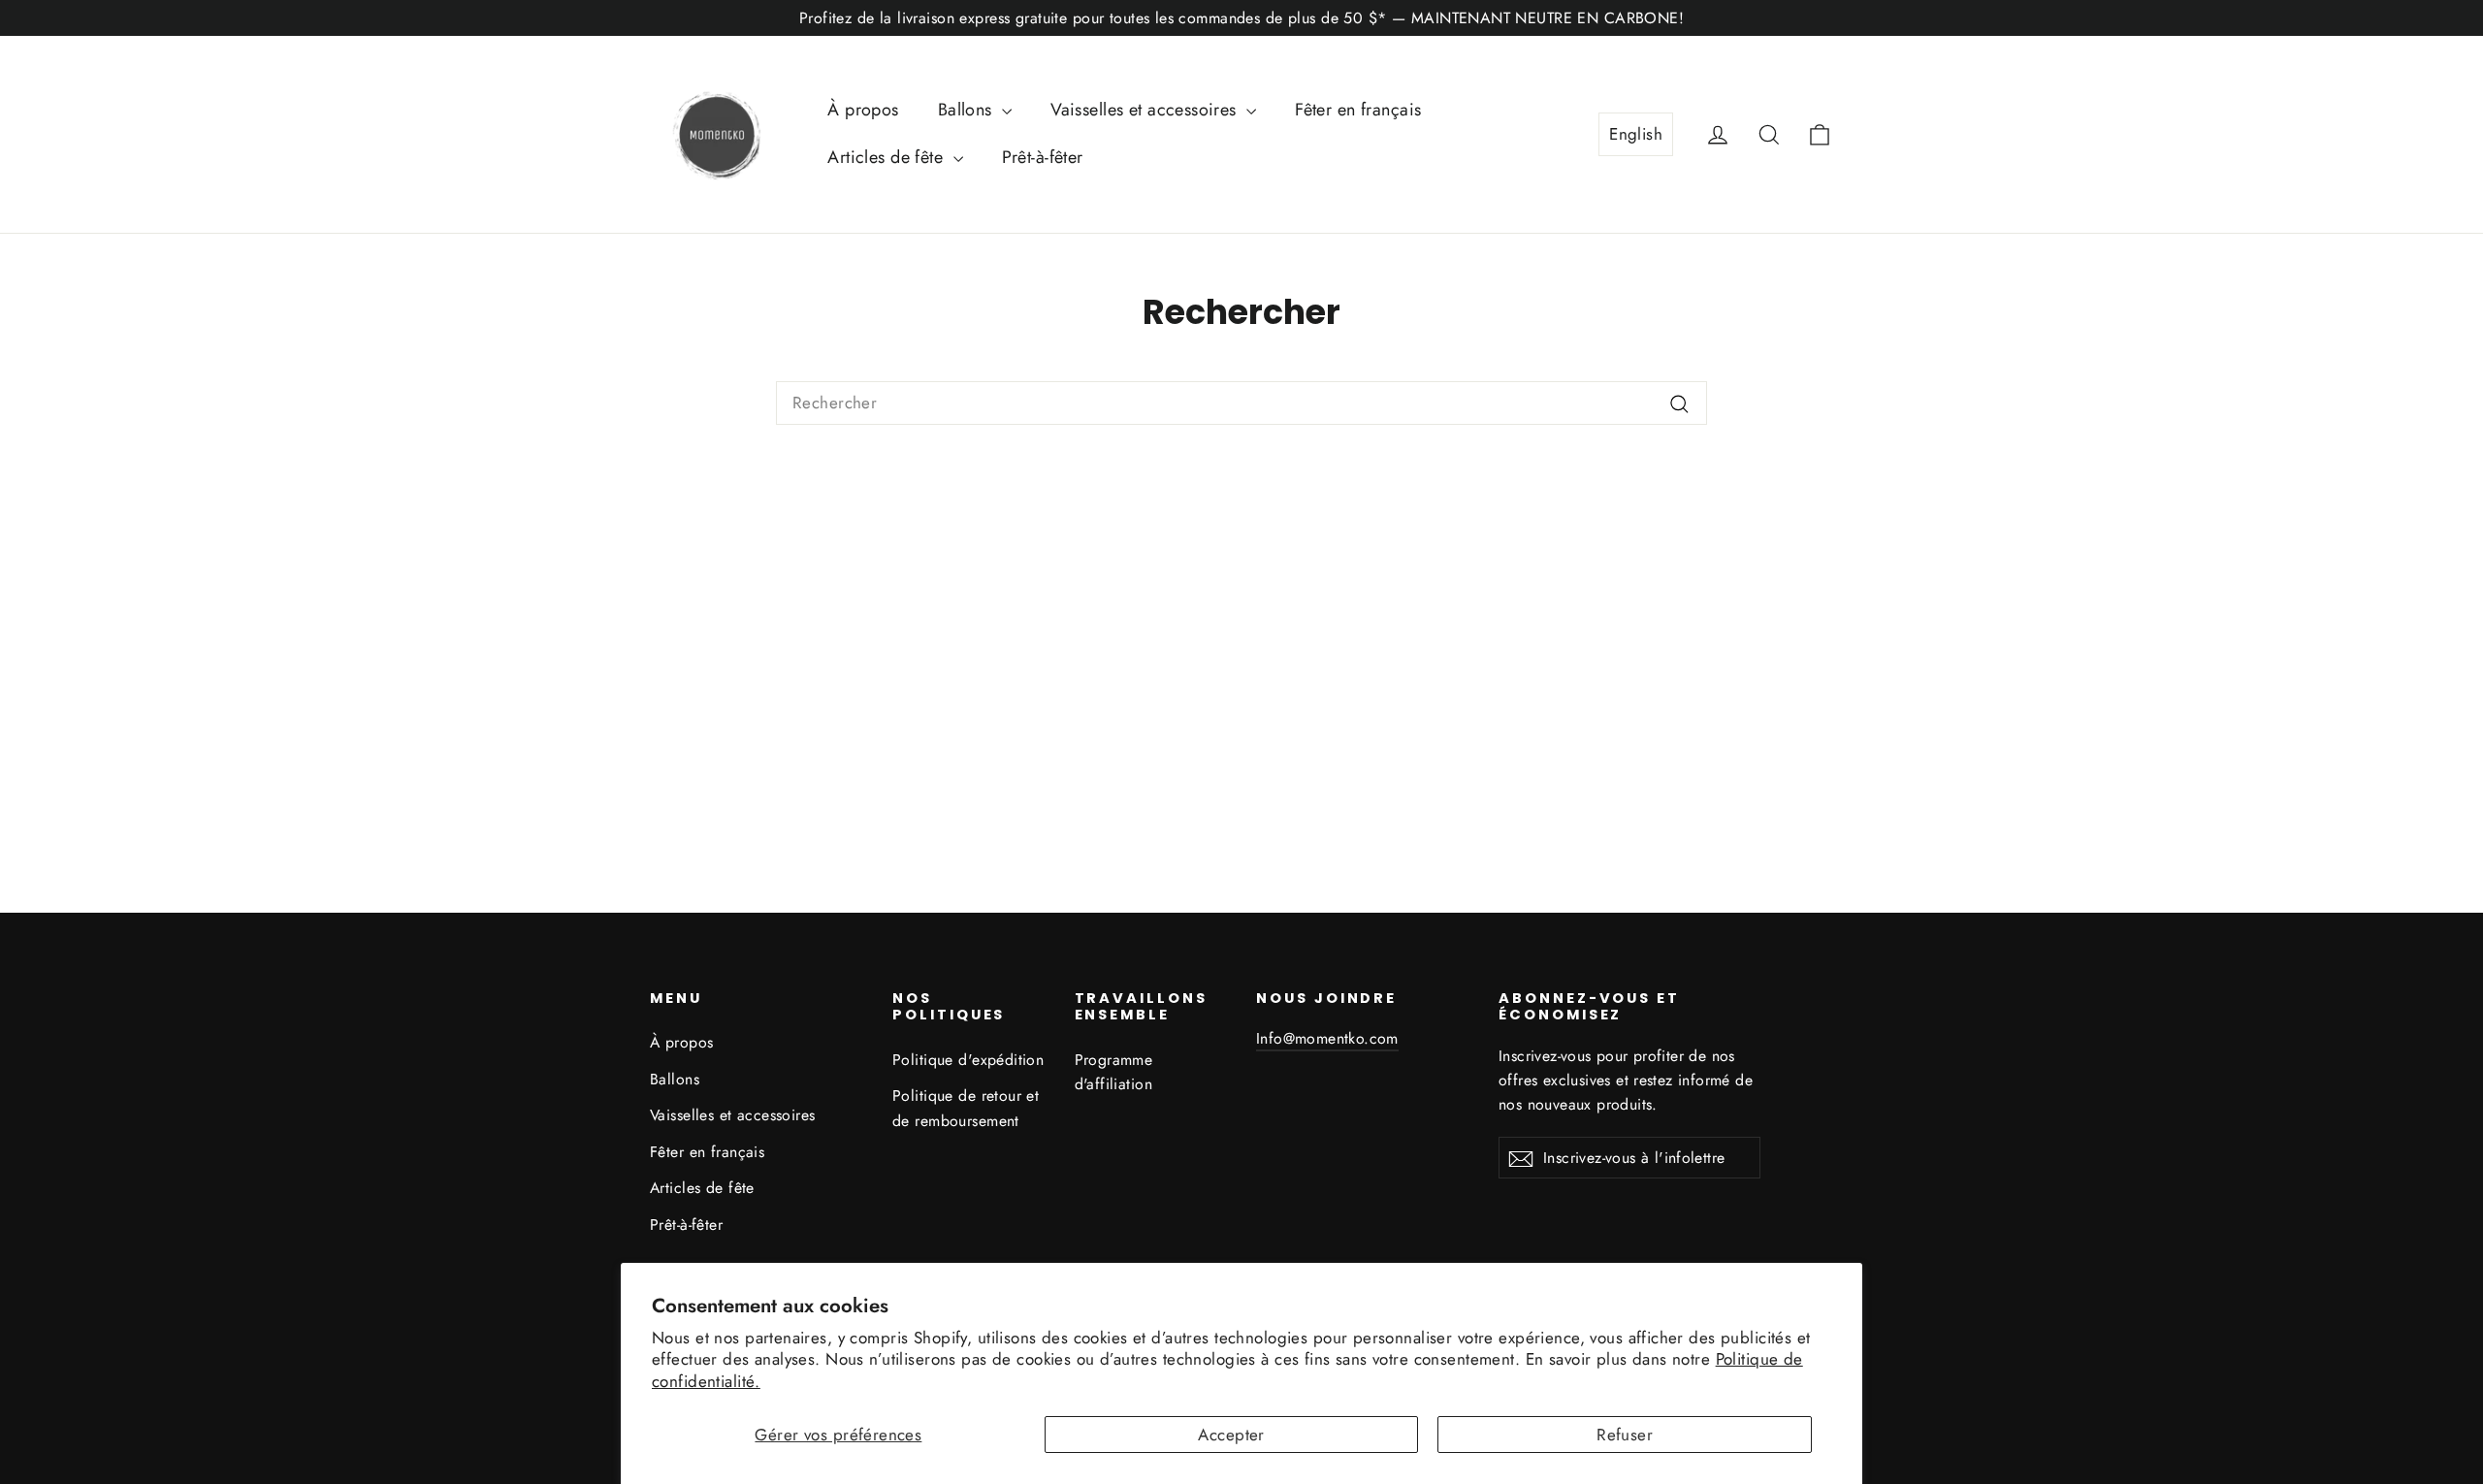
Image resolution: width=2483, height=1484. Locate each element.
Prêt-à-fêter (1043, 157)
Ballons (967, 110)
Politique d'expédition (968, 1060)
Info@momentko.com (1327, 1038)
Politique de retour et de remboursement (966, 1108)
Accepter (1231, 1435)
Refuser (1625, 1435)
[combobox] (1241, 403)
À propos (863, 110)
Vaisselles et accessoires (1146, 110)
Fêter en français (1358, 110)
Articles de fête (887, 157)
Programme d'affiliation (1114, 1072)
